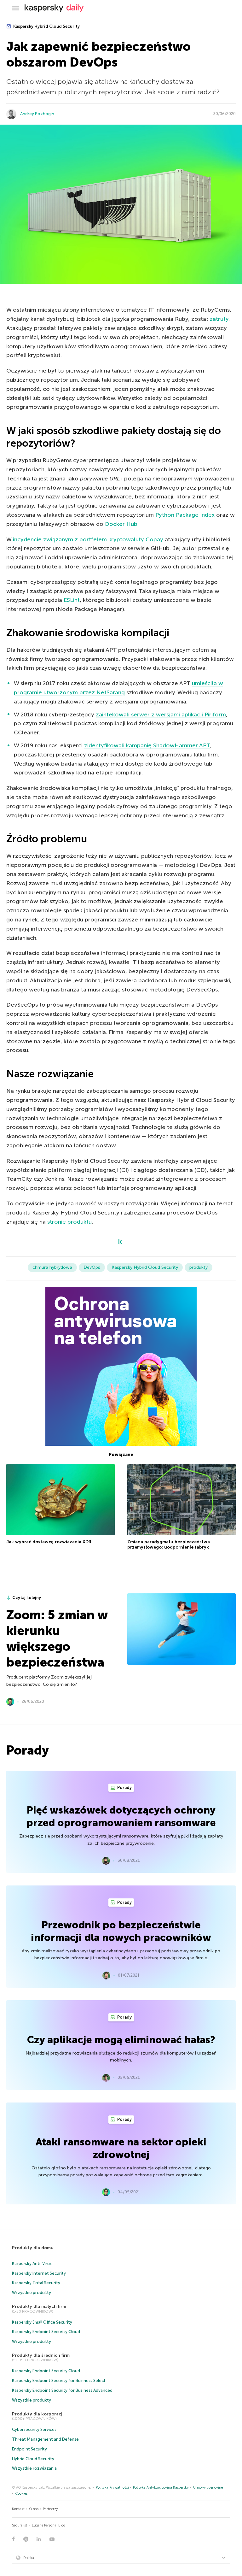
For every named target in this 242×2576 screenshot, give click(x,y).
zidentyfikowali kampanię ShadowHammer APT (147, 745)
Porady (124, 1788)
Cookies (21, 2494)
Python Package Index (185, 515)
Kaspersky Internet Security (39, 2273)
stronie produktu (69, 1222)
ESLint (72, 600)
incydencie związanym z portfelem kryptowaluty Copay (88, 539)
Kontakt (18, 2509)
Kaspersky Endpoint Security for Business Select (59, 2381)
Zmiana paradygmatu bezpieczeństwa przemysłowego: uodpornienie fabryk (169, 1545)
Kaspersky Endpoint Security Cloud (46, 2332)
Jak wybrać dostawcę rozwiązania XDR (49, 1542)
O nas (34, 2509)
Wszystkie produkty (32, 2293)
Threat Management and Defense (45, 2439)
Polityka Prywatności (112, 2488)
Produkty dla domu (33, 2248)
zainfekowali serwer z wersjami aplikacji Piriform (161, 715)
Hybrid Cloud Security (33, 2459)
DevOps (92, 1267)
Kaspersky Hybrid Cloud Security (46, 26)
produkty (199, 1267)
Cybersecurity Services (34, 2429)
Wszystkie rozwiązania (34, 2468)
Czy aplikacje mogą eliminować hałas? (121, 2040)
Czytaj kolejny (27, 1598)
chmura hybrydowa (52, 1267)
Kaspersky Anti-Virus (32, 2264)
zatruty (219, 319)
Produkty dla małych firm (39, 2306)
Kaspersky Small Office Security (42, 2322)
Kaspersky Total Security (36, 2283)
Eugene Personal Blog (49, 2525)
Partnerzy (50, 2509)
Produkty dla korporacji (38, 2414)
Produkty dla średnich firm (41, 2355)
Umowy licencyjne (208, 2488)
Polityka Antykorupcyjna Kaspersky (161, 2488)
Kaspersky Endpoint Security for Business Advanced (62, 2390)
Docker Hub (121, 524)
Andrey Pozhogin (37, 114)
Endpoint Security (29, 2449)
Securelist (20, 2525)
